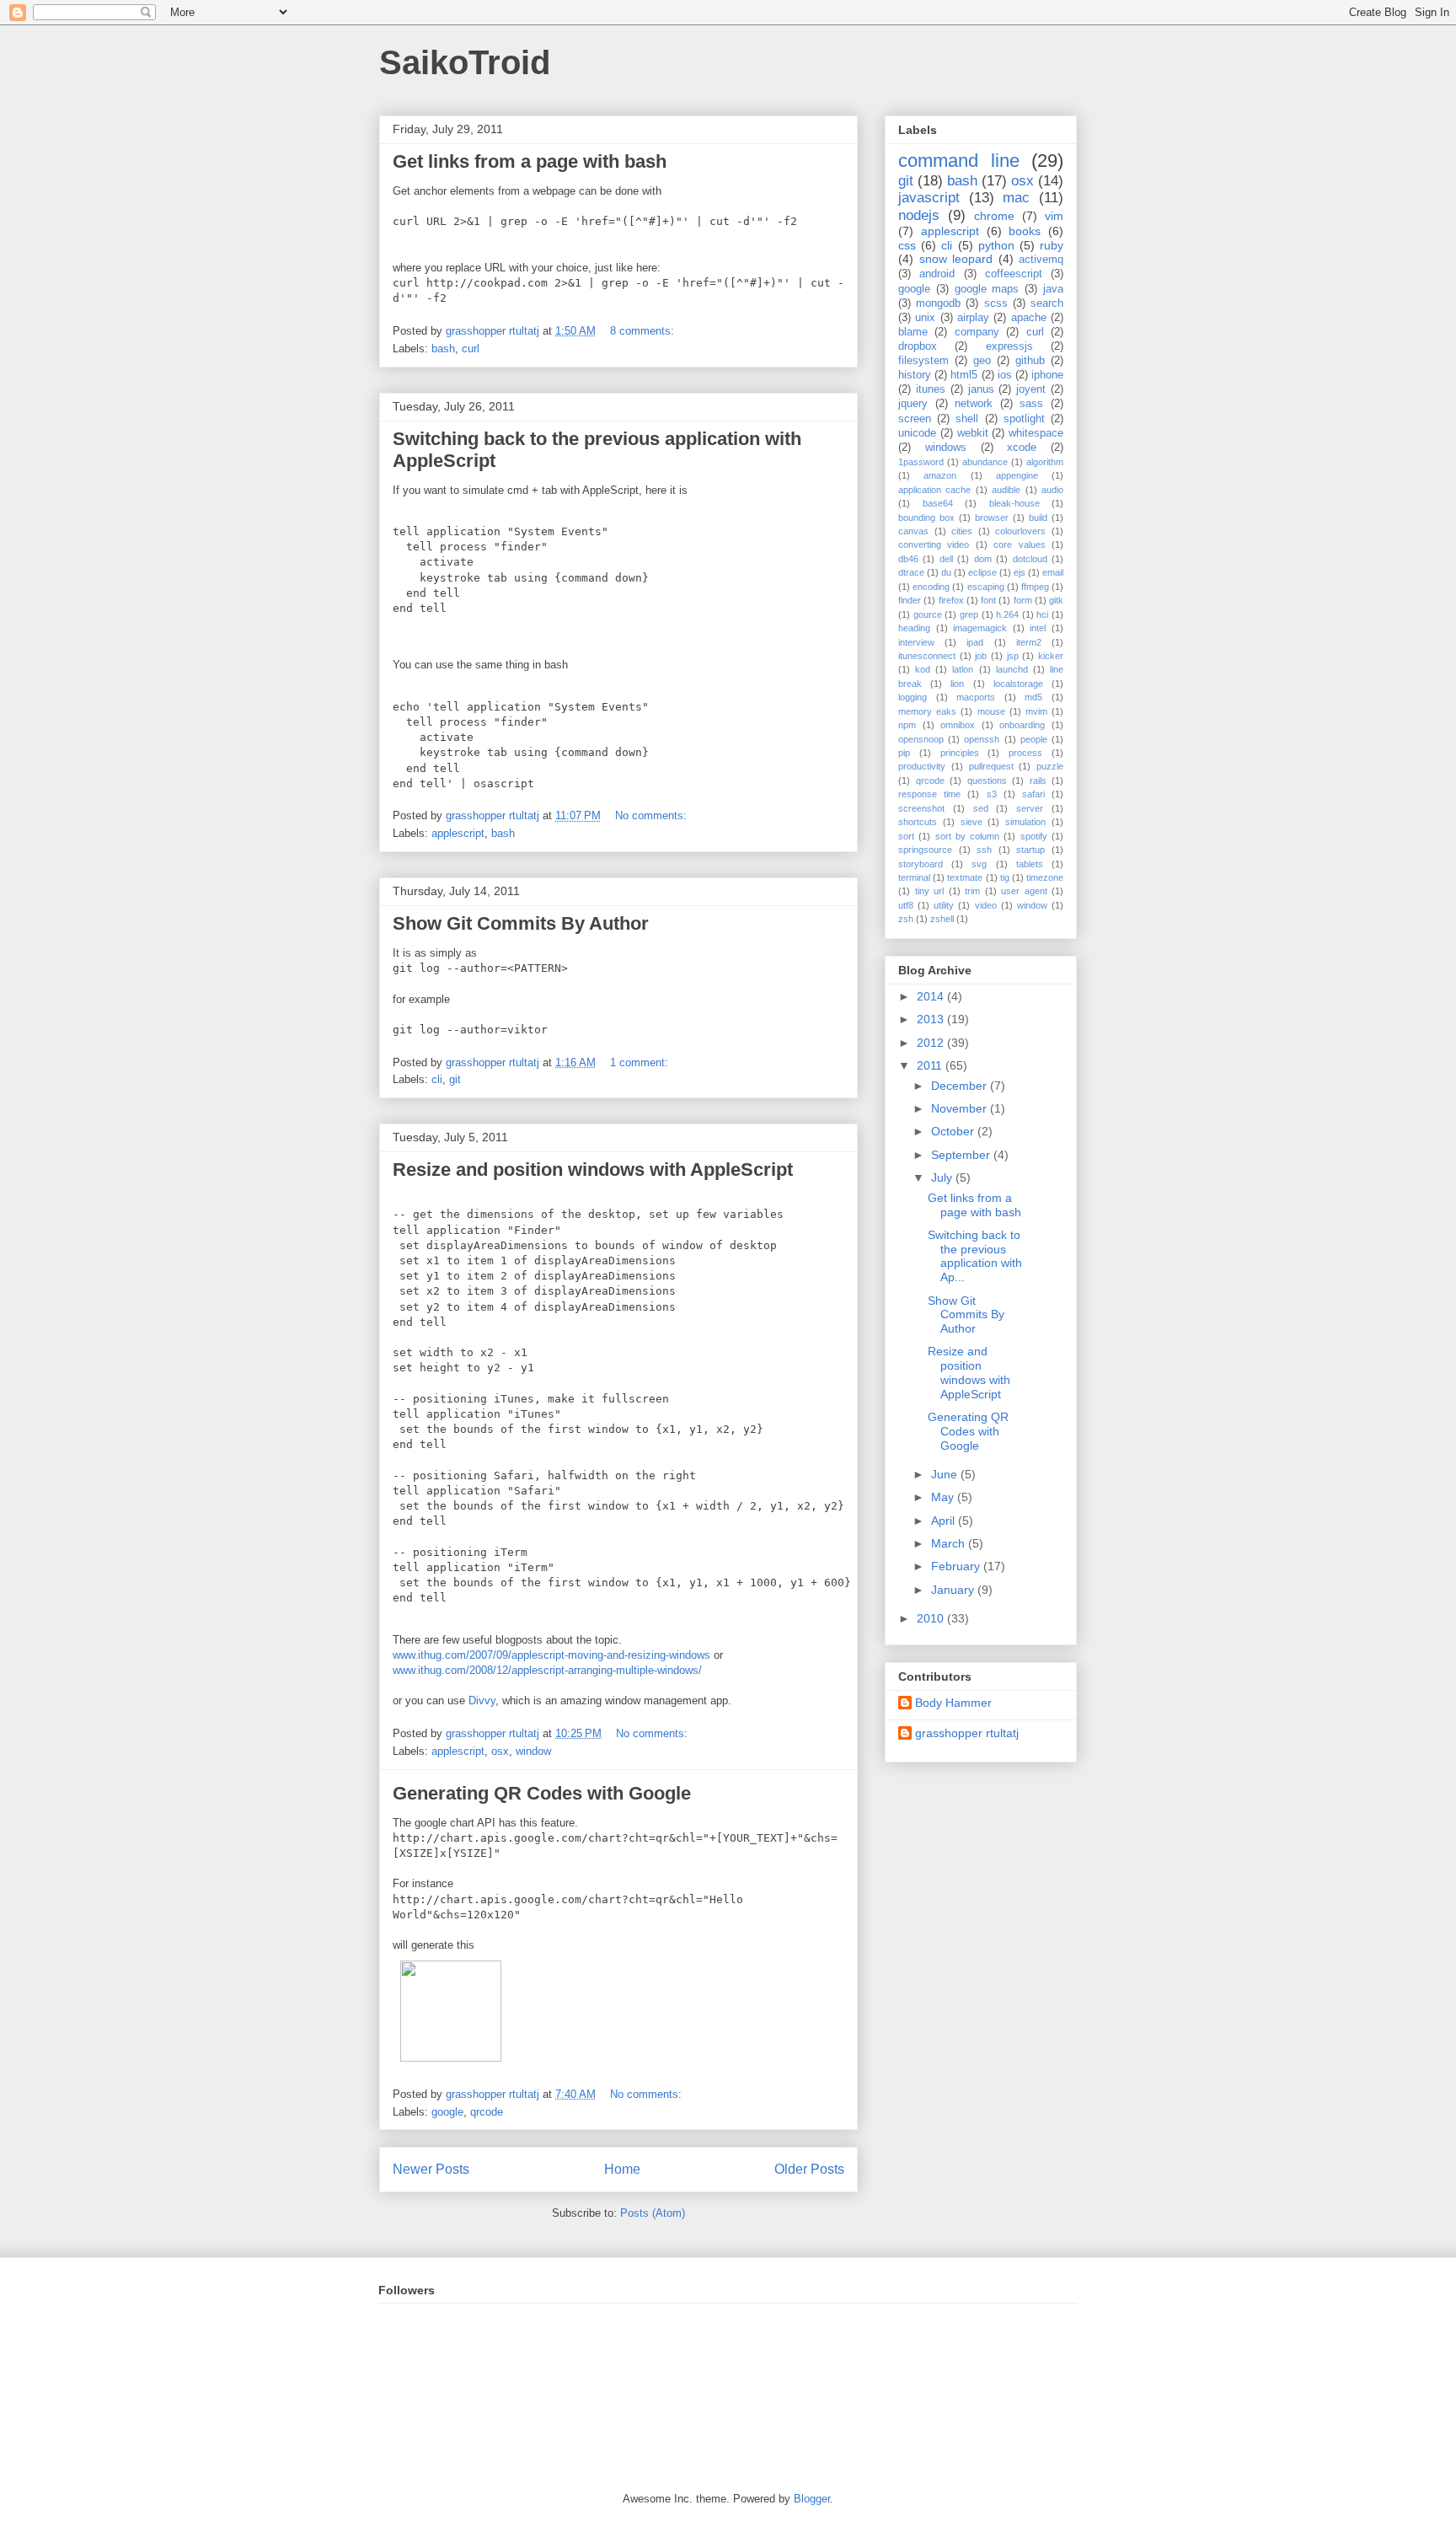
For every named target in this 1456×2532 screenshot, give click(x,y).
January (954, 1590)
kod (923, 669)
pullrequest (991, 766)
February (957, 1566)
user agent (1024, 891)
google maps (987, 289)
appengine (1017, 475)
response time (929, 794)
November (961, 1108)
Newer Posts (431, 2169)
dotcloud (1030, 559)
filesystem (923, 361)
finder (910, 600)
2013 (932, 1019)
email (1053, 572)
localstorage (1018, 684)
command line (959, 161)
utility (944, 905)
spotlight (1024, 419)
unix (925, 318)
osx (500, 1751)
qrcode (487, 2112)
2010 (932, 1618)
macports (976, 697)
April (945, 1521)
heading (914, 628)
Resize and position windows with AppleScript (593, 1169)
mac (1016, 198)
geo (982, 361)
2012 (932, 1043)
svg (979, 864)
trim (972, 891)
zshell (942, 919)
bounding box (926, 518)
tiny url (930, 891)
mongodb (938, 303)
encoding (931, 587)
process (1025, 753)
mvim (1036, 711)
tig (1005, 877)
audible (1006, 490)
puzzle (1050, 766)
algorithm (1045, 462)
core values (1019, 544)
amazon (940, 475)
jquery (913, 404)
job (981, 656)
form (1023, 600)
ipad (975, 642)
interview (916, 642)
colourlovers (1020, 531)
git (455, 1079)
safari (1033, 794)
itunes (931, 389)
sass (1031, 404)
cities (962, 531)
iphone (1047, 375)
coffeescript (1014, 274)
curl (471, 349)
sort (906, 836)
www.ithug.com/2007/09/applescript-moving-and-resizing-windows (551, 1655)
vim (1054, 216)
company (977, 332)
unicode (917, 433)
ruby (1052, 245)
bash (443, 349)
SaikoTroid (465, 62)
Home (622, 2169)
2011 (931, 1065)
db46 (908, 559)
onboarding (1022, 725)
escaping (986, 587)
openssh (982, 739)
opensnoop (921, 739)
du (946, 572)
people (1034, 739)
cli (437, 1079)
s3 (992, 794)
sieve (972, 822)
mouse (991, 711)
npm (907, 725)
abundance (985, 462)
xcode (1022, 448)
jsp (1013, 656)
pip (904, 753)
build (1038, 518)
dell (946, 559)
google (447, 2112)
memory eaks (927, 711)
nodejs (919, 215)
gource (928, 614)
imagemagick (980, 628)
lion (957, 684)
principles (960, 753)
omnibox (958, 725)
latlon (963, 669)
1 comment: (641, 1062)
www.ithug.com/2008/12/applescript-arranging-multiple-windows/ (547, 1670)
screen (915, 419)
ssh (984, 850)
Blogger (812, 2499)
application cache (934, 490)
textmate (965, 877)
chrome (994, 216)
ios (1005, 375)
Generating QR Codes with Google (542, 1793)
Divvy (482, 1701)
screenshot (921, 808)
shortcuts (918, 822)
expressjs (1009, 346)
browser (992, 518)
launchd (1012, 669)
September (962, 1155)
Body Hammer (953, 1703)
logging (913, 697)
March (950, 1543)
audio (1052, 490)
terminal (914, 877)
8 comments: (644, 331)
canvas (913, 531)
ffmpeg (1035, 587)
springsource (925, 850)
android (937, 274)
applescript (458, 833)
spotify (1034, 836)
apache (1029, 318)
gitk (1056, 600)
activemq (1041, 260)
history (915, 375)
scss (996, 303)
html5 (964, 375)
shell (967, 419)
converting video (934, 544)
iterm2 (1029, 642)
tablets (1030, 864)
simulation (1025, 822)
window (533, 1751)
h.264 (1007, 614)
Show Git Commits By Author (521, 923)
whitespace (1036, 433)
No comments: (653, 815)
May (944, 1497)
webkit (973, 433)
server (1030, 808)
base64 (938, 503)
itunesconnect (927, 656)
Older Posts (809, 2169)
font (988, 600)
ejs (1020, 572)
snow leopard (956, 259)
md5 (1033, 697)
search (1047, 303)
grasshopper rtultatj (967, 1733)
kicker (1051, 656)
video (986, 905)
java (1053, 289)
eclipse (982, 572)
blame (913, 332)
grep (969, 614)
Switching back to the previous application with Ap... (975, 1256)
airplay (973, 318)
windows (946, 448)
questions (987, 781)
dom (983, 559)
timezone (1045, 877)
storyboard (921, 864)
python (996, 245)
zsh (906, 919)
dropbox (918, 346)
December (961, 1086)
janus (981, 389)
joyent (1031, 389)
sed (981, 808)
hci (1042, 614)
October (954, 1131)
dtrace (911, 572)
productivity (922, 766)
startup (1030, 850)
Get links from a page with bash (530, 161)
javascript (929, 198)
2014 (932, 996)
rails (1038, 781)
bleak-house (1014, 503)
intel (1038, 628)
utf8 (906, 905)
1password (921, 462)
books (1025, 231)
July (943, 1177)
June (946, 1474)
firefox (951, 600)
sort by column (968, 836)
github (1030, 361)
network (974, 404)
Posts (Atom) (653, 2213)
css (907, 245)
